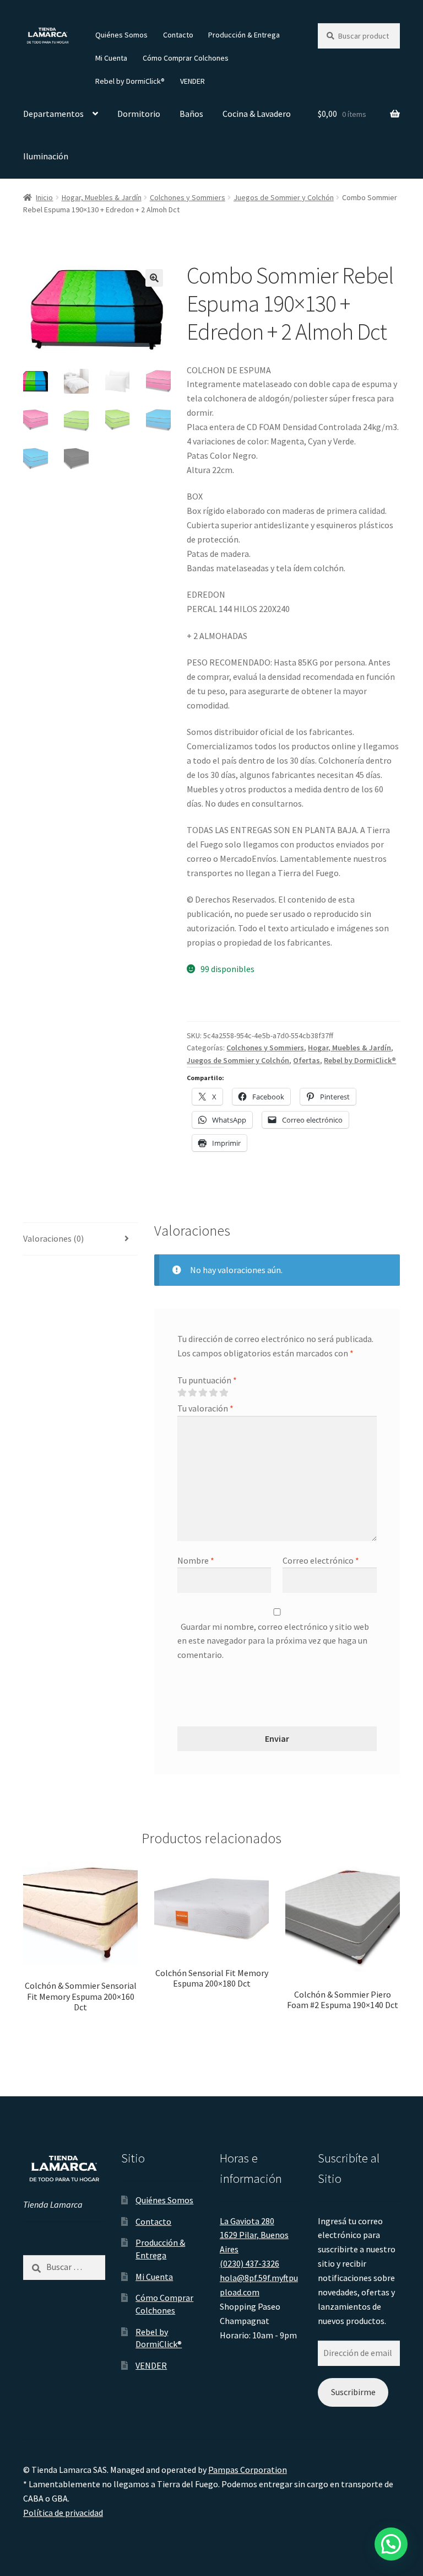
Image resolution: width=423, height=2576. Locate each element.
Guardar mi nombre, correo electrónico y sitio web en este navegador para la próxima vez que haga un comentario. (273, 1641)
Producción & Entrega (244, 35)
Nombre (196, 1560)
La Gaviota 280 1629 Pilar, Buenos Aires (254, 2235)
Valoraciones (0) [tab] (53, 1238)
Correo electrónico (321, 1560)
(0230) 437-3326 (250, 2263)
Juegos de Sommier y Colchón (284, 197)
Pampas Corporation (248, 2470)
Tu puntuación (207, 1380)
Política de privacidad (63, 2513)
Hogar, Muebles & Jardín (102, 197)
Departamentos (53, 114)
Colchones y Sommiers (188, 197)
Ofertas (307, 1060)
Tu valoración (205, 1408)
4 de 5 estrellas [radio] (213, 1393)
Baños (191, 114)
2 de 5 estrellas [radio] (192, 1393)
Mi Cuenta (111, 58)
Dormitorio (139, 114)
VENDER (192, 81)
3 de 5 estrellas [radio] (203, 1393)
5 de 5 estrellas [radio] (224, 1393)
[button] (154, 278)
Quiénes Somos (121, 35)
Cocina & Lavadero (257, 114)
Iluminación (46, 156)
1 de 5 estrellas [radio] (182, 1393)
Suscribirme (353, 2392)
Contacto (178, 35)
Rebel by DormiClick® (130, 81)
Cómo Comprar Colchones (186, 58)
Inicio (44, 197)
